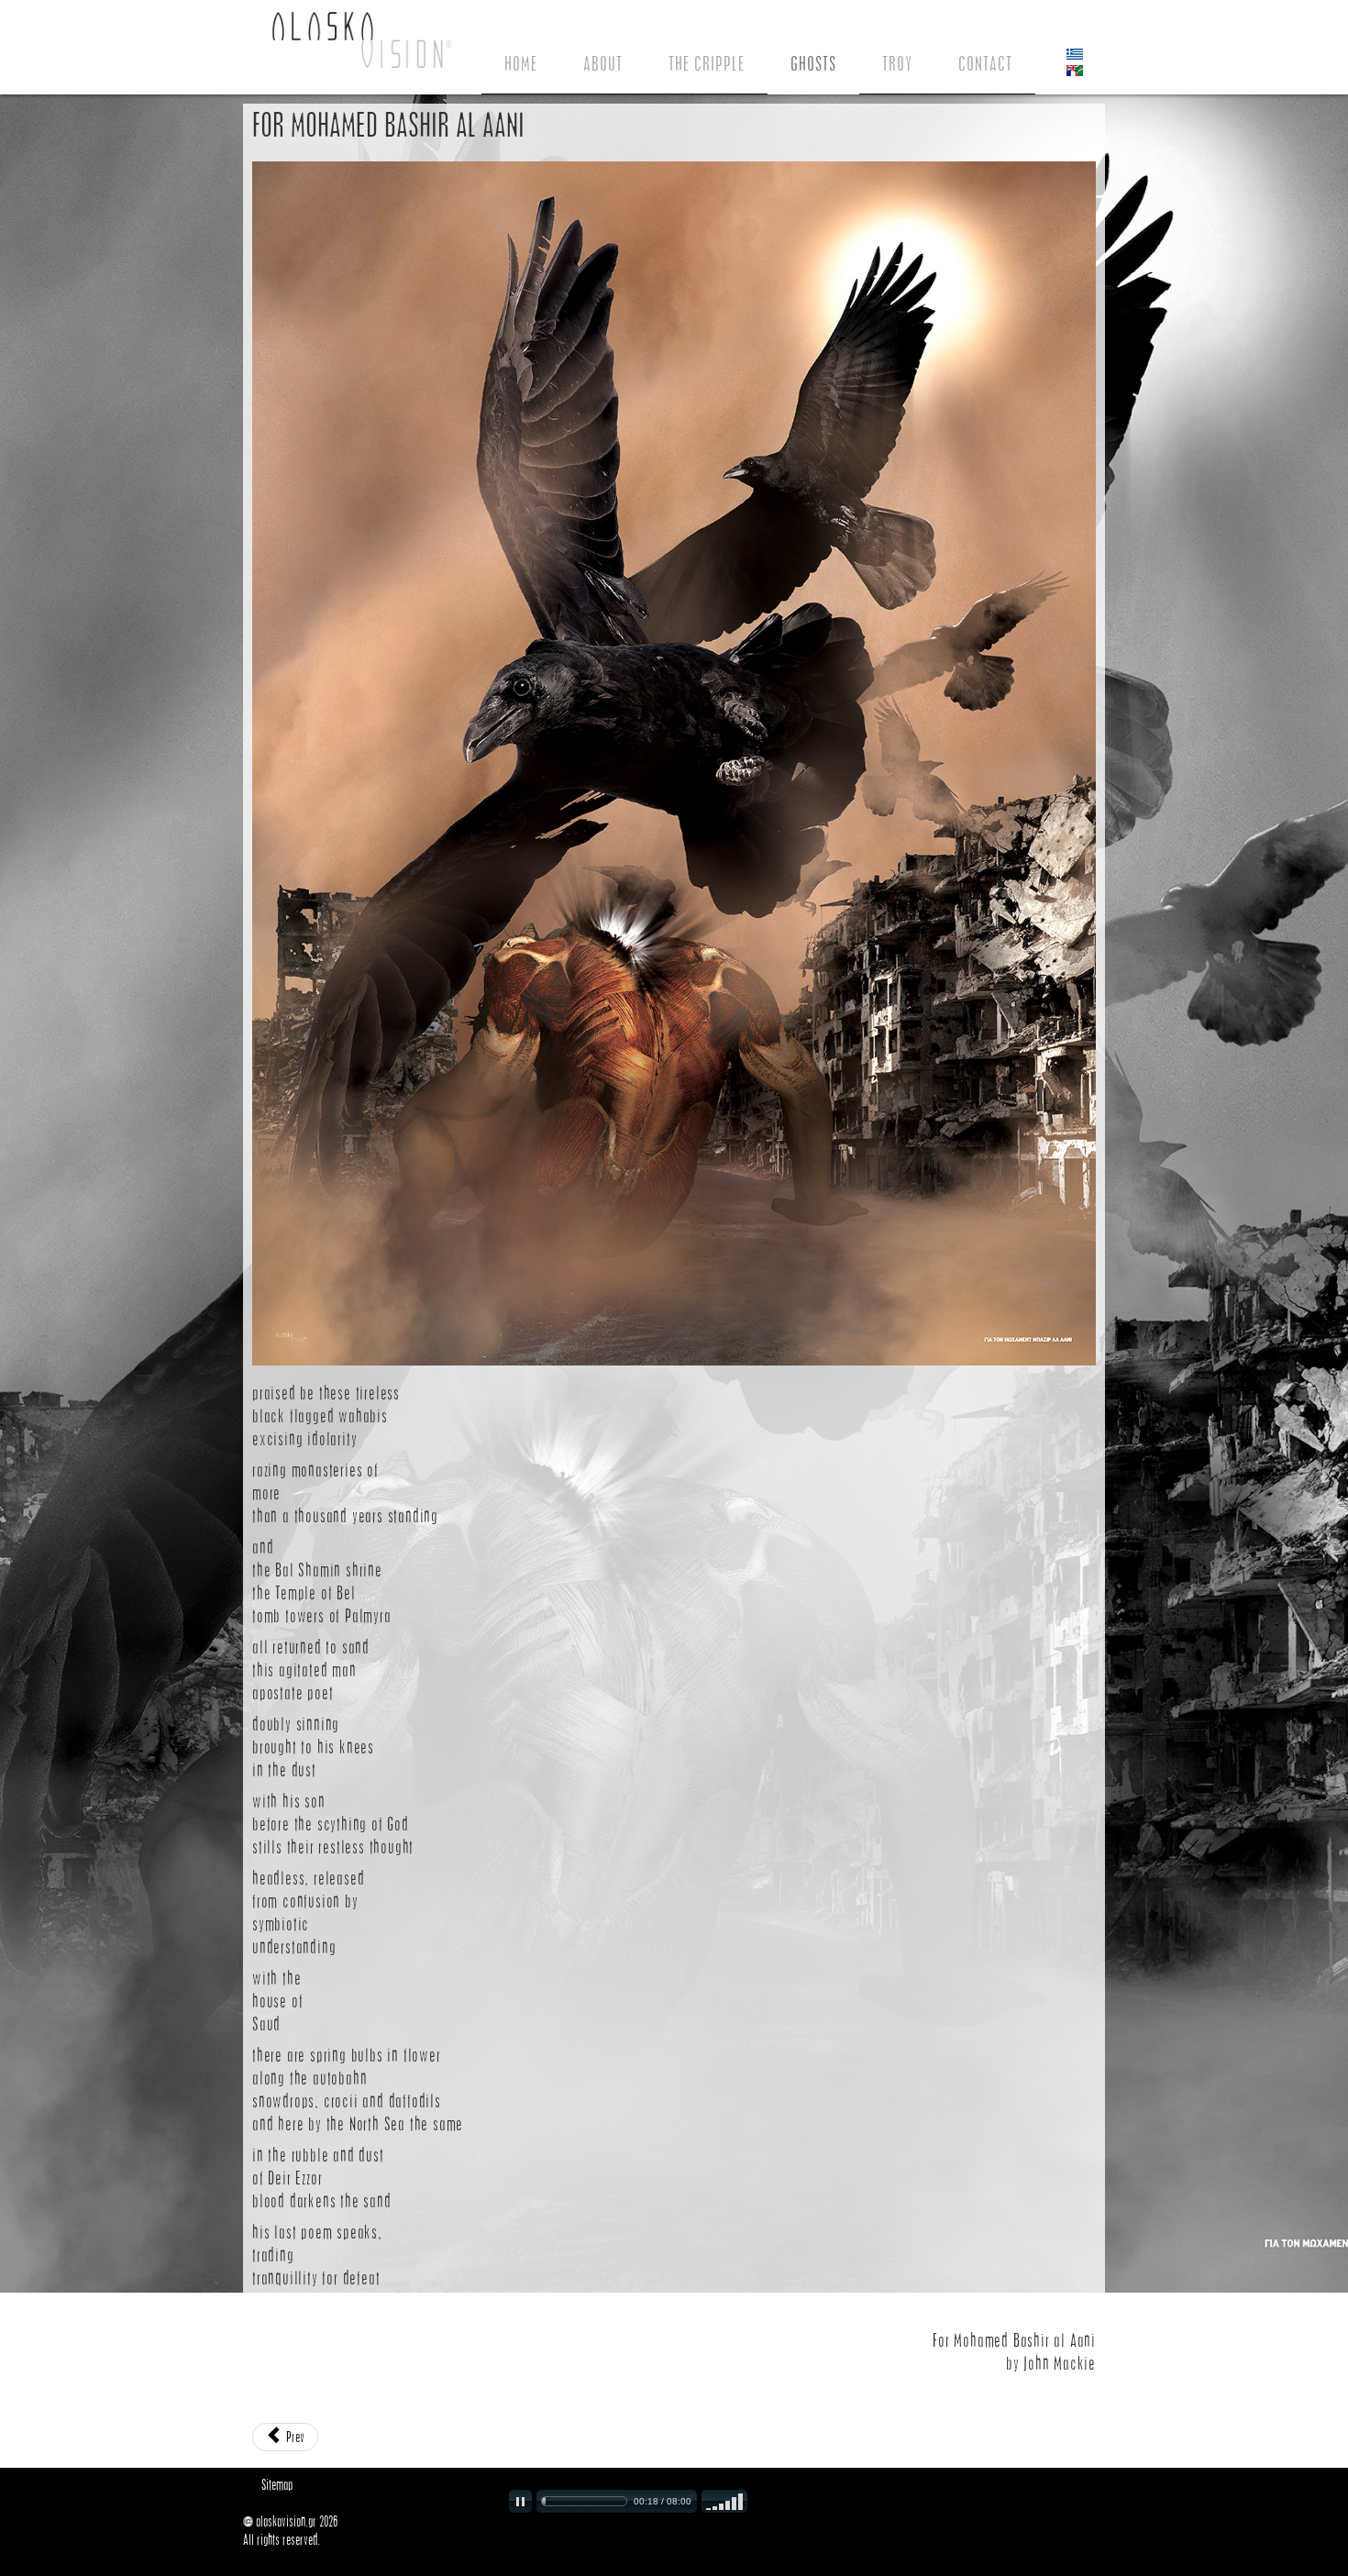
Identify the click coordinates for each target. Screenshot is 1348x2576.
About (603, 64)
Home (521, 64)
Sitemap (277, 2485)
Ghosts (813, 64)
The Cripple (707, 64)
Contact (985, 64)
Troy (897, 64)
